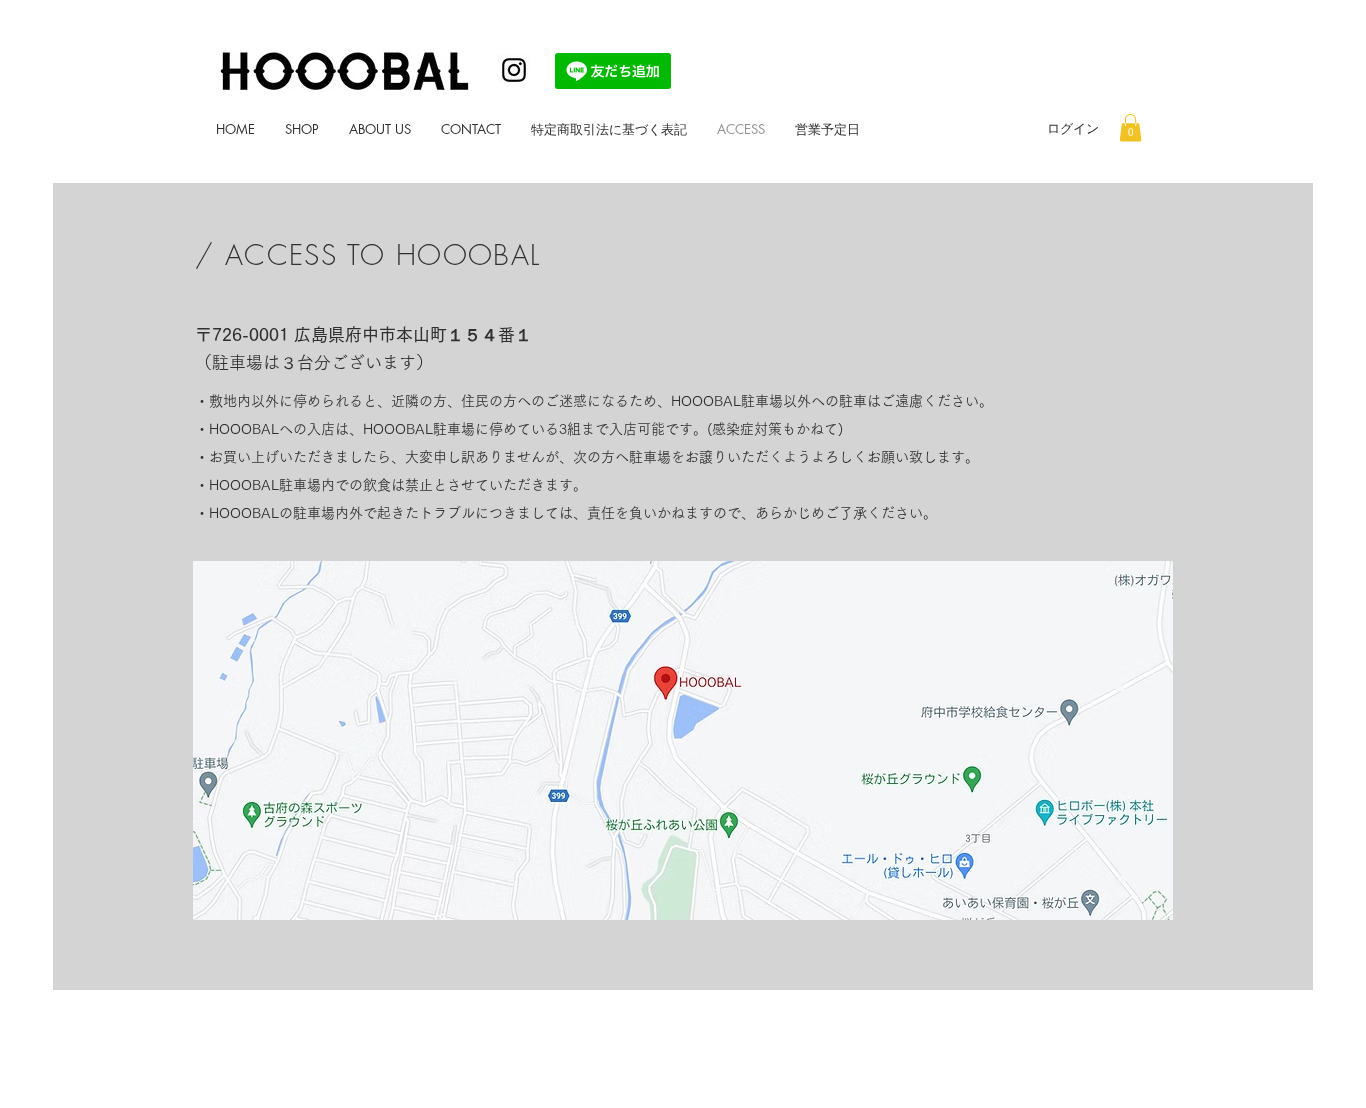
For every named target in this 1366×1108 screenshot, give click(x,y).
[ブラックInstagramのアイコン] (514, 70)
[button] (1130, 127)
